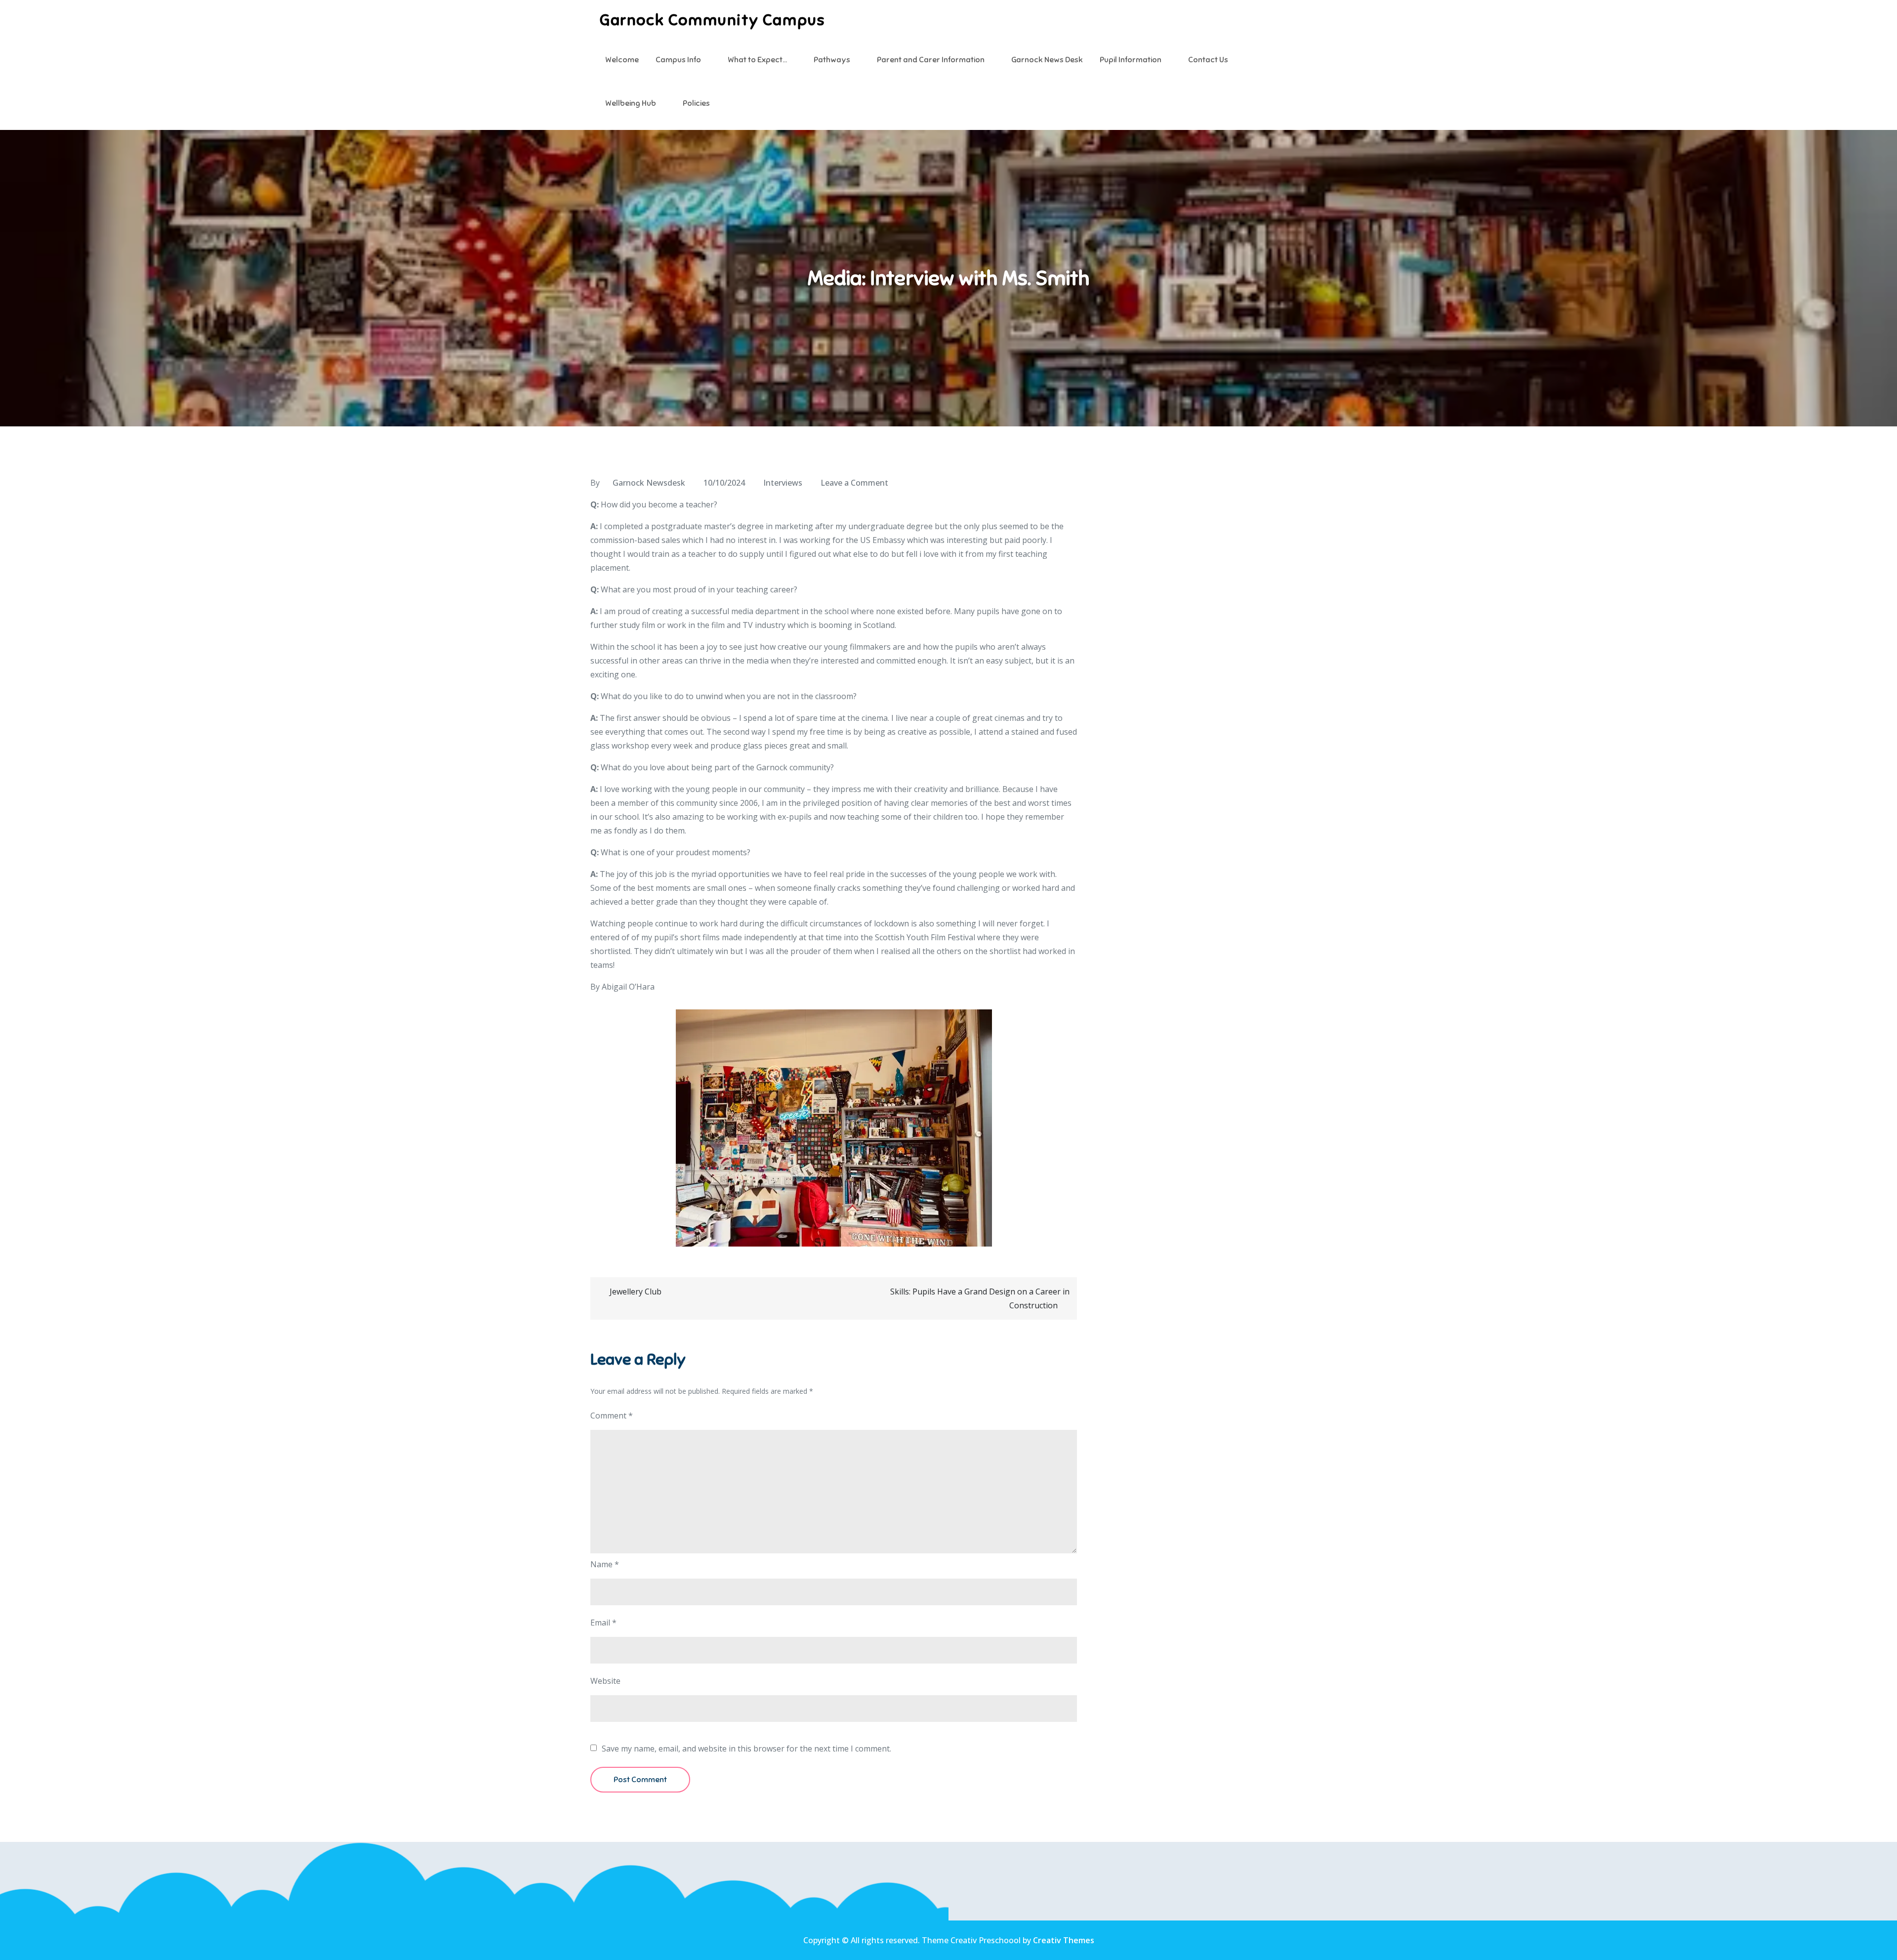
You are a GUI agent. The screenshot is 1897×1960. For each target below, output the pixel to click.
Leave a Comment (854, 483)
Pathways (832, 60)
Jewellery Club (636, 1292)
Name (605, 1564)
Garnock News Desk (1047, 60)
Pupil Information (1131, 60)
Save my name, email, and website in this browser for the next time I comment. (746, 1749)
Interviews (783, 483)
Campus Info (678, 60)
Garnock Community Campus (712, 20)
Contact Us (1208, 60)
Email (603, 1623)
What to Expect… (757, 60)
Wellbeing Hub (631, 103)
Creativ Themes (1064, 1940)
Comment (612, 1416)
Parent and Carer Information (931, 60)
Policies (696, 103)
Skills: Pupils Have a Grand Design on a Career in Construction (980, 1298)
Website (605, 1681)
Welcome (622, 60)
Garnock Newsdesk (649, 483)
